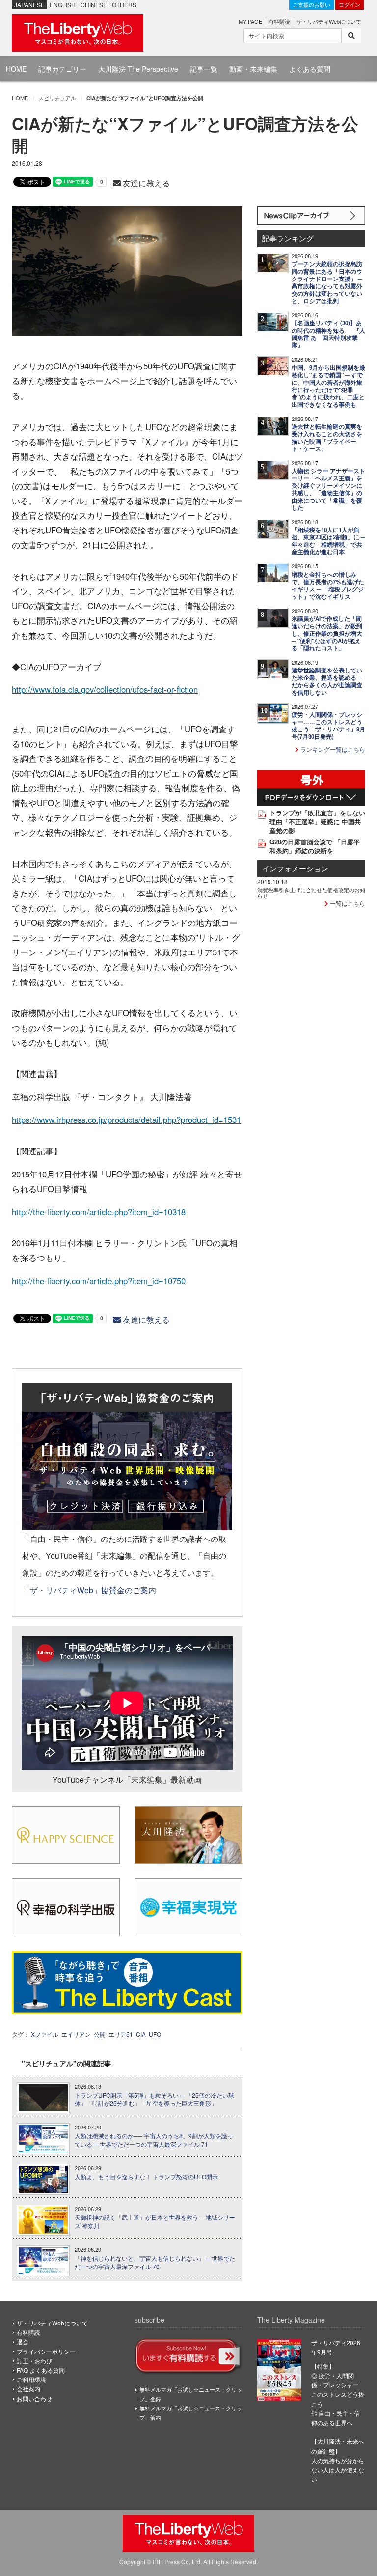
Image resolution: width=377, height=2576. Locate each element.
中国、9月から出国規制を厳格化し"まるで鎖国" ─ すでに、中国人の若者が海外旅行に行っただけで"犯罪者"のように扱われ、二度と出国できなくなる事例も (328, 386)
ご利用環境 (31, 2379)
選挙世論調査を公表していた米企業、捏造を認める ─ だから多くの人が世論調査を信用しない (327, 681)
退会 (23, 2341)
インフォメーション (295, 868)
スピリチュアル (57, 98)
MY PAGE (250, 21)
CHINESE (94, 5)
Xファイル (45, 2034)
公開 (100, 2034)
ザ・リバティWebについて (329, 21)
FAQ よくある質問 (41, 2370)
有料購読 (279, 21)
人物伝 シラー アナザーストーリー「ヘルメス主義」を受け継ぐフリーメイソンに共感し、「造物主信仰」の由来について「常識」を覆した (328, 489)
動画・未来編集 (253, 69)
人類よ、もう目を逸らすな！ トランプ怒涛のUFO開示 (146, 2177)
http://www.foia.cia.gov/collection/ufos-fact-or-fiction (105, 689)
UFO (155, 2034)
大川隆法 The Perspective (138, 69)
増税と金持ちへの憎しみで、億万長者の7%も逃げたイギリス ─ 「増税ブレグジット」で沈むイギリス (328, 586)
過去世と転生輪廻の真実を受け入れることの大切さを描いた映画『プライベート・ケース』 (327, 438)
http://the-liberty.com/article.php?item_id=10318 (99, 1212)
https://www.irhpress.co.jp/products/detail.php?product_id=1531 (126, 1120)
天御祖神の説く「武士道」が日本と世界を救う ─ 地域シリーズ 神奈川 (155, 2222)
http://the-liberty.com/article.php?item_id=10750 (99, 1281)
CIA (141, 2034)
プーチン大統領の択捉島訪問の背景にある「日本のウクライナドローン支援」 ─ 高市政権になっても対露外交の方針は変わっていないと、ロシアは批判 (327, 282)
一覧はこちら (347, 903)
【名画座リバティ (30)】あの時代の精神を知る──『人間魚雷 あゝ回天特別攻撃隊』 (328, 334)
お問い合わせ (34, 2398)
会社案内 (28, 2389)
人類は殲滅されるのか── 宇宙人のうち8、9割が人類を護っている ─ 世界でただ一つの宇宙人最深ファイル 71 (154, 2140)
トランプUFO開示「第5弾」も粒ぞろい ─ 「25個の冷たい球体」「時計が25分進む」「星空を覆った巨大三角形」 (154, 2099)
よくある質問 (310, 69)
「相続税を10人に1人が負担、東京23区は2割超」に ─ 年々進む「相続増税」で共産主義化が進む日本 (328, 541)
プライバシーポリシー (46, 2351)
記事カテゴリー (62, 69)
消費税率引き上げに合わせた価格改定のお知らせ (311, 893)
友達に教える (145, 183)
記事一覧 (204, 69)
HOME (16, 69)
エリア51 (121, 2034)
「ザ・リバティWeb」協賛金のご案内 (89, 1590)
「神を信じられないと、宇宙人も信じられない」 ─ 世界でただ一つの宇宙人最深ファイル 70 (155, 2262)
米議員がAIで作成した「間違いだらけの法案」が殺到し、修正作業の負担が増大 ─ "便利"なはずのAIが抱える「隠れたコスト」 (327, 633)
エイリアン (76, 2034)
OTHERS (124, 5)
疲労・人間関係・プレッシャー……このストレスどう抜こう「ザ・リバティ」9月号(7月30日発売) (328, 726)
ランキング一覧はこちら (332, 749)
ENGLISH (63, 5)
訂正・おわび (34, 2361)
